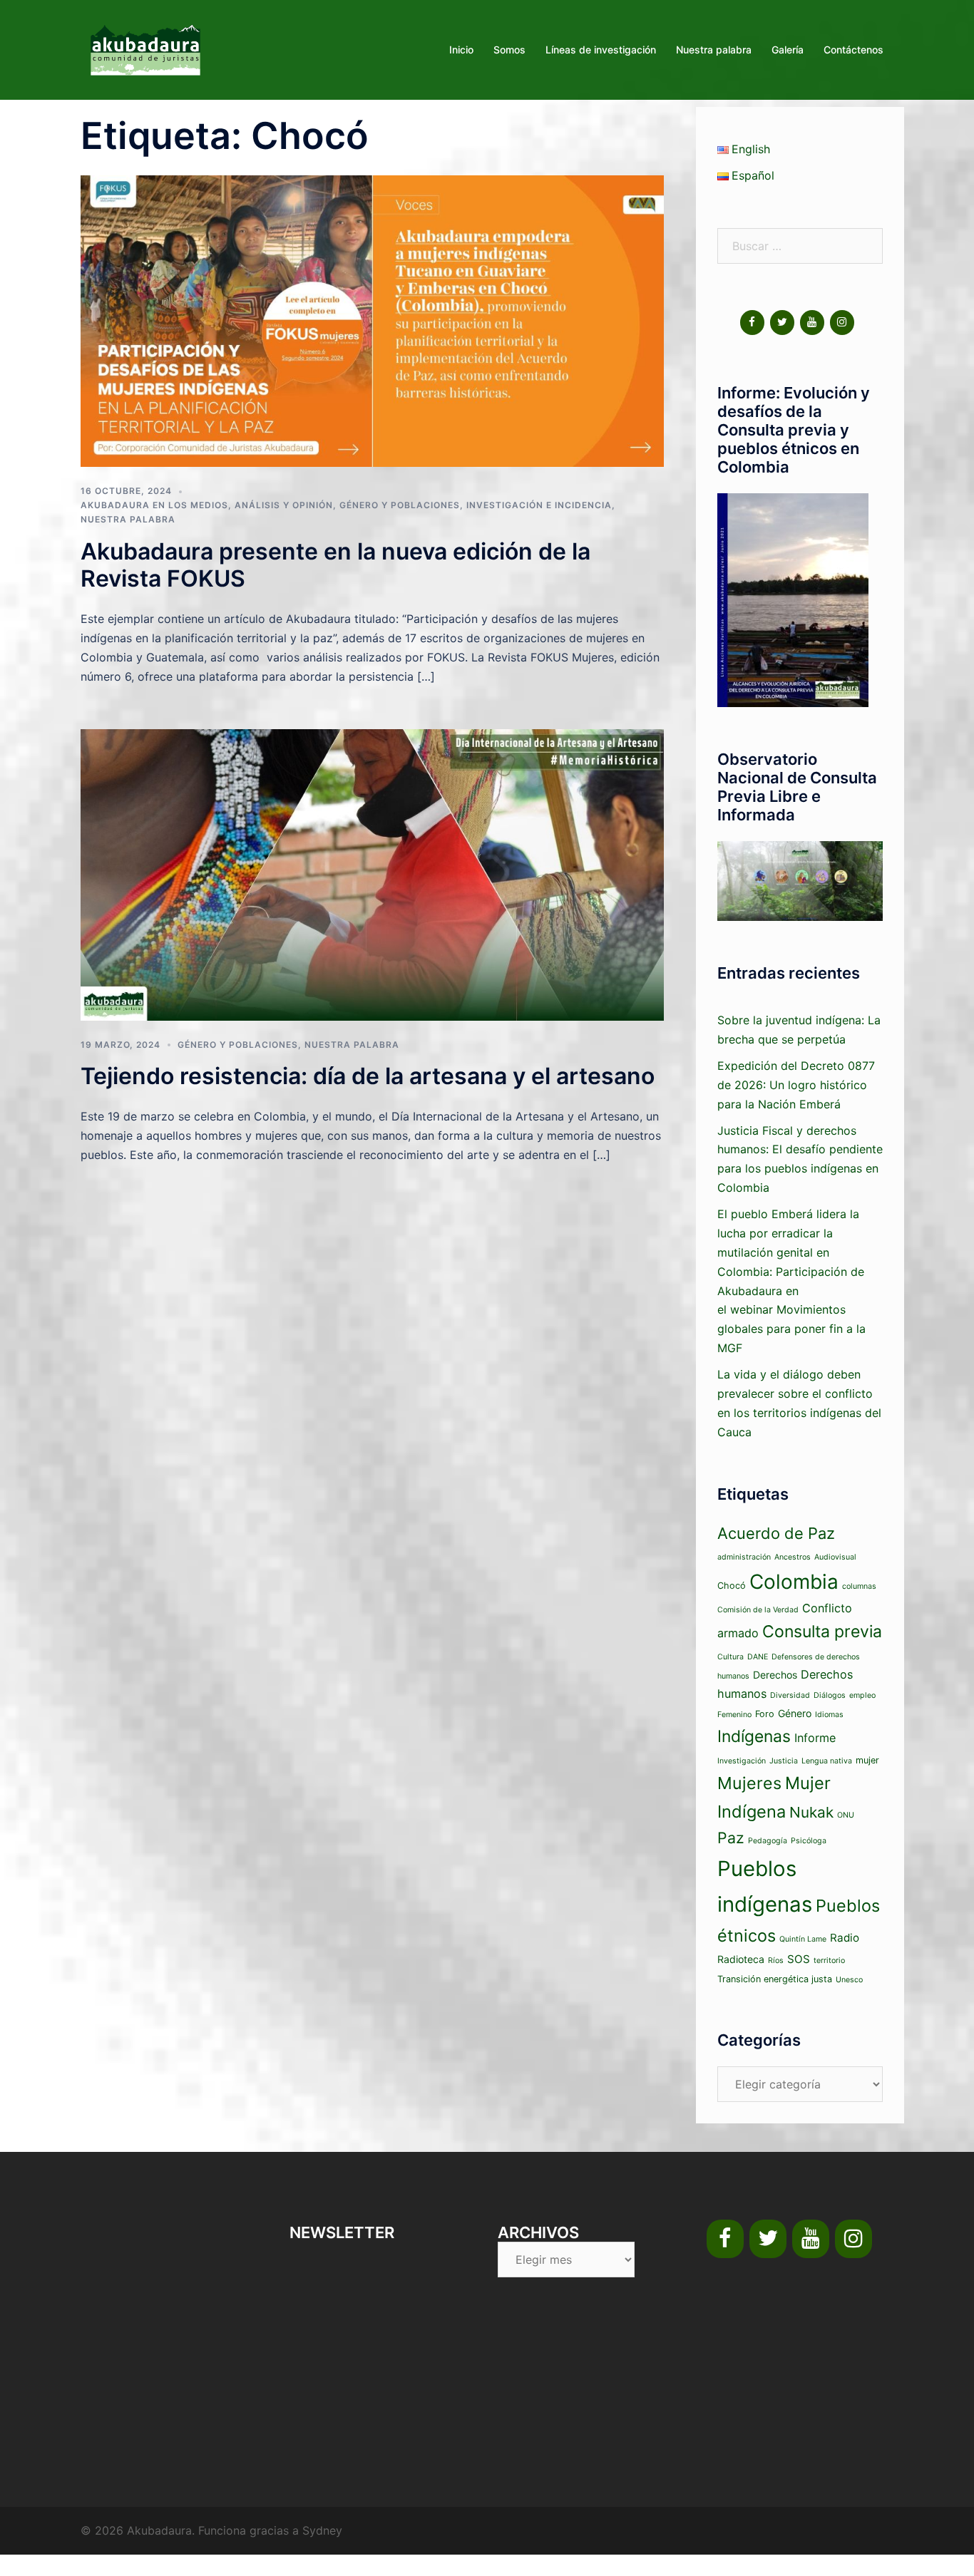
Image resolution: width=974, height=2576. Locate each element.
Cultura (730, 1657)
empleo (862, 1695)
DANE (758, 1657)
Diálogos (830, 1695)
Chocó (732, 1586)
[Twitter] (782, 323)
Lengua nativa (827, 1761)
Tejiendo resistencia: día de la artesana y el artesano (368, 1076)
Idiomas (829, 1715)
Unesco (849, 1980)
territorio (829, 1961)
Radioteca (741, 1959)
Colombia (794, 1582)
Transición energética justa (775, 1979)
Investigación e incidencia (539, 505)
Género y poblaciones (400, 505)
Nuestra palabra (714, 50)
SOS (799, 1959)
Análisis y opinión (284, 505)
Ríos (776, 1961)
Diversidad (790, 1695)
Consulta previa (822, 1632)
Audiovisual (835, 1557)
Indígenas (754, 1736)
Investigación (742, 1761)
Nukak (811, 1812)
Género (795, 1713)
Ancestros (793, 1557)
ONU (846, 1815)
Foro (765, 1714)
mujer (867, 1760)
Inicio (461, 50)
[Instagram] (842, 323)
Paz (731, 1838)
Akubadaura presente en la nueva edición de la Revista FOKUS (335, 565)
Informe (815, 1738)
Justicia (784, 1761)
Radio (845, 1938)
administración (744, 1557)
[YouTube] (812, 323)
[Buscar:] (800, 246)
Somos (509, 50)
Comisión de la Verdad (758, 1610)
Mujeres (749, 1783)
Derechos (775, 1675)
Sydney (322, 2530)
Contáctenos (853, 50)
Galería (788, 50)
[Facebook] (752, 323)
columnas (859, 1586)
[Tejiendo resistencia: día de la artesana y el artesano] (372, 874)
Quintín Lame (803, 1939)
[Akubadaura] (145, 48)
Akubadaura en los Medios (154, 505)
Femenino (734, 1715)
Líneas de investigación (601, 50)
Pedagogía (768, 1841)
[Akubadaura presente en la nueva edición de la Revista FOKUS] (372, 320)
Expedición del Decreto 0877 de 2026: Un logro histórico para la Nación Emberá (796, 1085)
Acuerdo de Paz (776, 1533)
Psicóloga (809, 1841)
